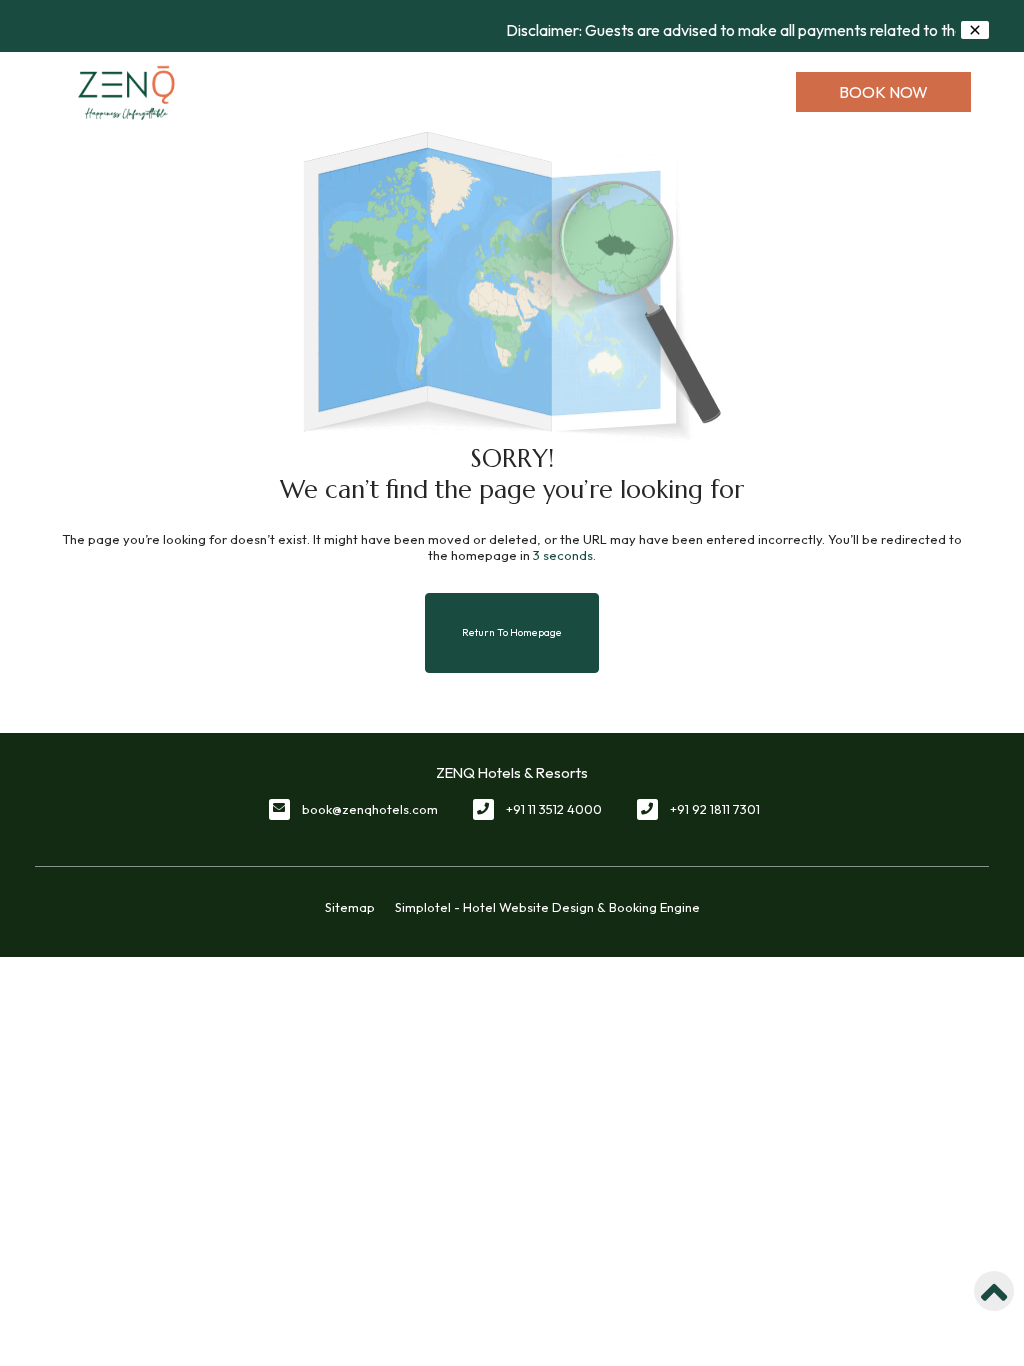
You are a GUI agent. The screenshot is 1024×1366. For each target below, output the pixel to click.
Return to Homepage (512, 632)
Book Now (883, 92)
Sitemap (350, 907)
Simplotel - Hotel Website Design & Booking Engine (547, 907)
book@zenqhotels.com (370, 809)
